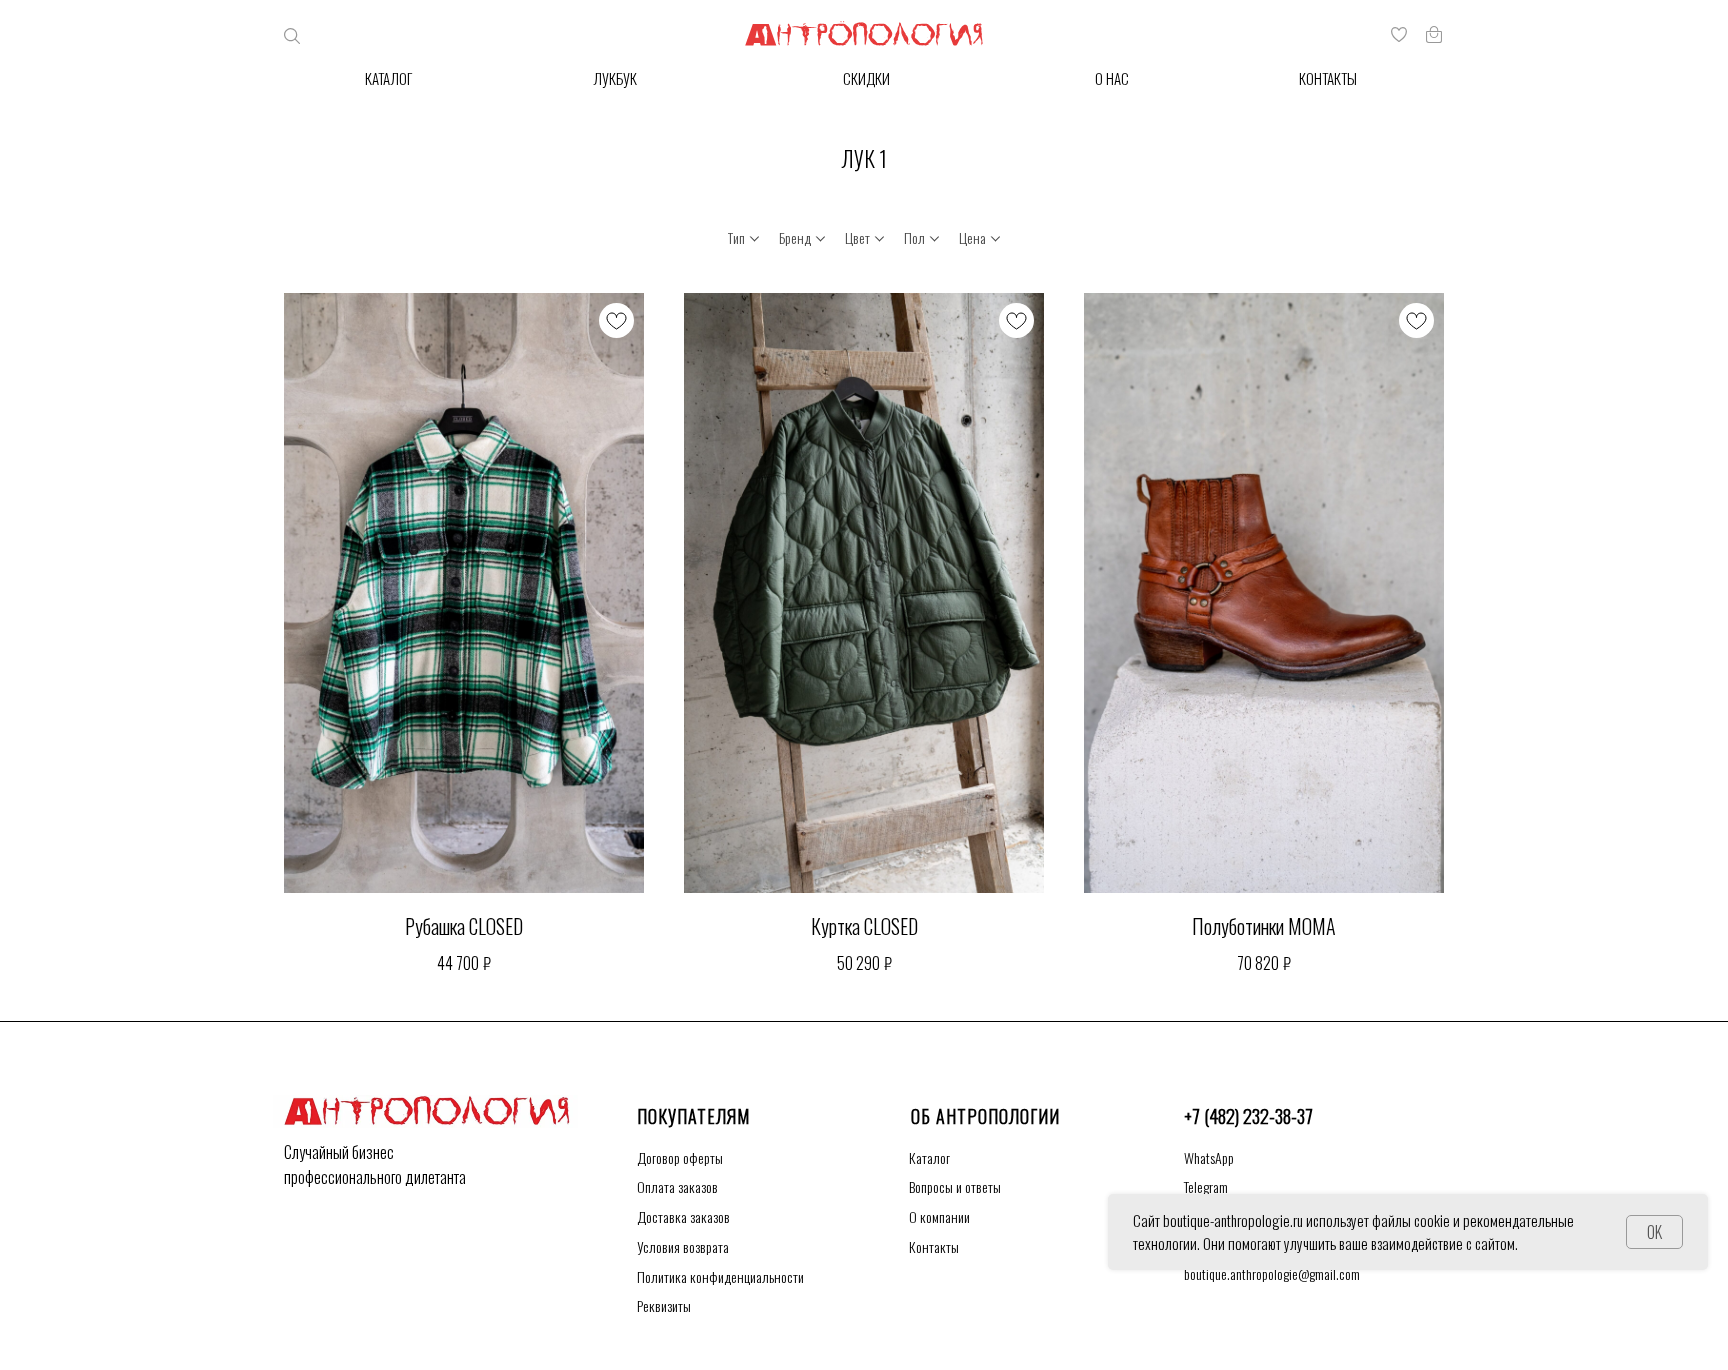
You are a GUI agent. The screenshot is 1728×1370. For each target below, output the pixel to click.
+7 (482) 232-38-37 (1248, 1116)
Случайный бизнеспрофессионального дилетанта (375, 1164)
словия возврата (683, 1246)
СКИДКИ (866, 78)
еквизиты (664, 1305)
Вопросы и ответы (955, 1186)
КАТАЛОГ (388, 78)
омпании (939, 1216)
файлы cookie (1411, 1220)
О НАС (1112, 78)
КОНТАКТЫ (1328, 78)
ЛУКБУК (615, 78)
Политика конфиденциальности (720, 1276)
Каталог (929, 1157)
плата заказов (677, 1186)
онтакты (934, 1246)
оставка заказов (683, 1216)
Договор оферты (680, 1157)
